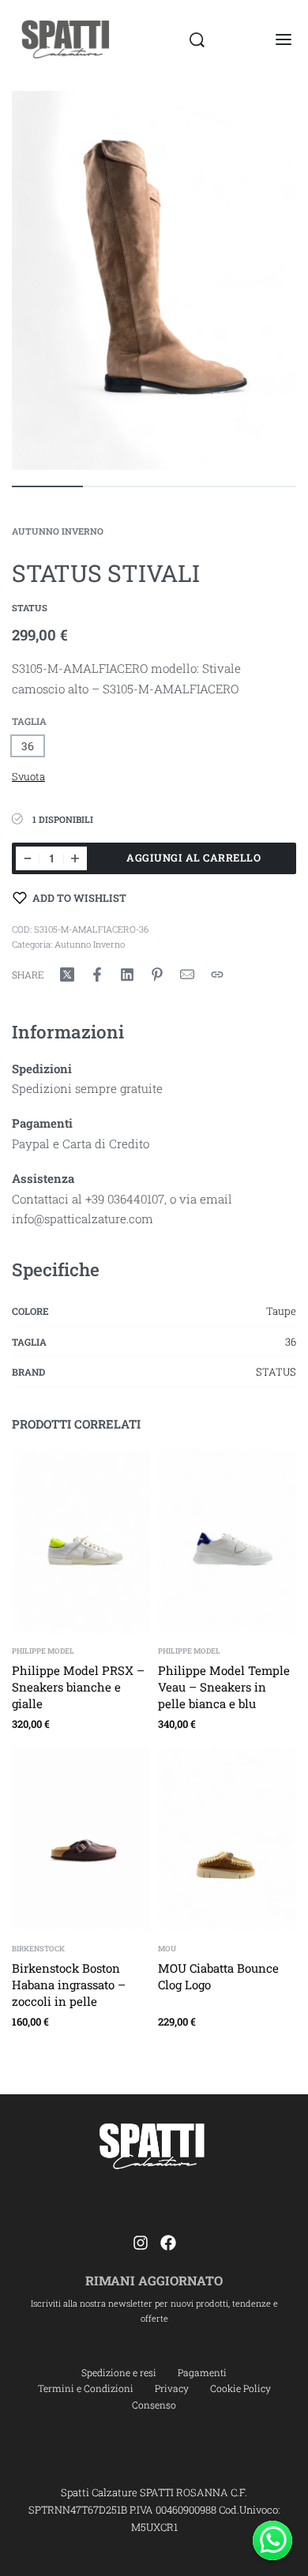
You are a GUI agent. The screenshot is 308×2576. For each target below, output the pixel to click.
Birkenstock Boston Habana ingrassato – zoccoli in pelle (69, 1984)
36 (291, 1342)
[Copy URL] (217, 974)
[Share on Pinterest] (157, 974)
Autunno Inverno (58, 531)
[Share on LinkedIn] (127, 974)
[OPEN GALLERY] (154, 280)
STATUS (276, 1372)
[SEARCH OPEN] (197, 40)
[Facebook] (168, 2243)
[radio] (28, 746)
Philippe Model (43, 1651)
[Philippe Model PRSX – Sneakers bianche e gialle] (81, 1541)
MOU (167, 1949)
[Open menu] (284, 39)
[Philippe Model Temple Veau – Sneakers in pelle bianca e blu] (227, 1541)
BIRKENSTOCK (38, 1949)
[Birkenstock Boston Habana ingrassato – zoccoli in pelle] (81, 1839)
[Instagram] (141, 2243)
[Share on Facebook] (97, 974)
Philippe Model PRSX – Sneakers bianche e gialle (78, 1686)
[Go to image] (47, 486)
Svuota (28, 776)
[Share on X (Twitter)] (67, 974)
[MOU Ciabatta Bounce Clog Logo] (227, 1839)
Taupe (281, 1311)
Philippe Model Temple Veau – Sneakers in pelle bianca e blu (224, 1686)
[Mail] (187, 974)
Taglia (29, 721)
